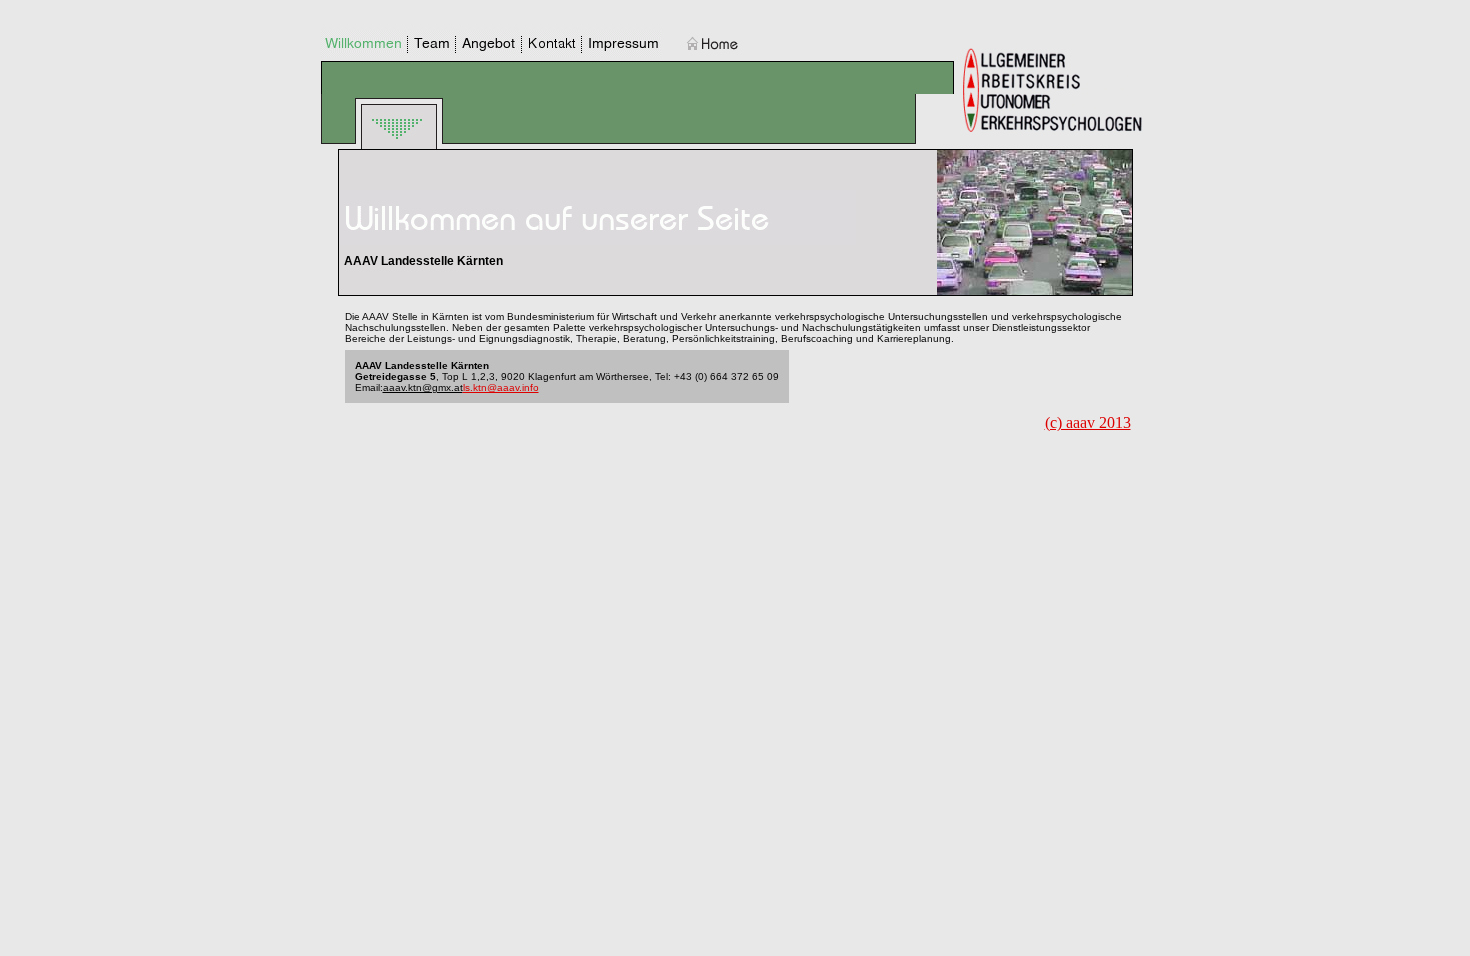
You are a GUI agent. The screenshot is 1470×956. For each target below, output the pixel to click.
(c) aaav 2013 (1088, 422)
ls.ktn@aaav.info (501, 387)
